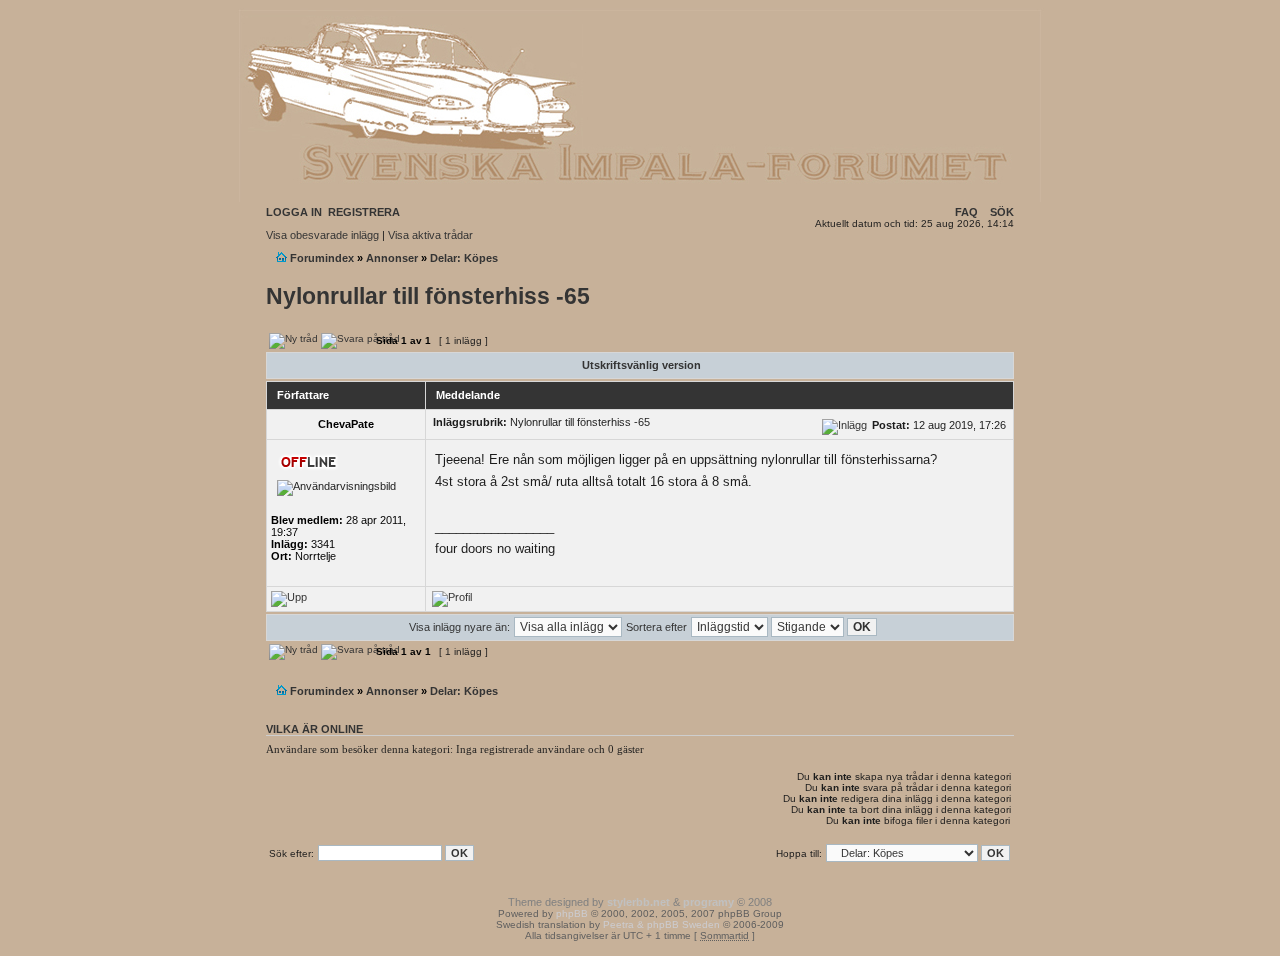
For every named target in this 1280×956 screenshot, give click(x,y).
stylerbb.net (638, 902)
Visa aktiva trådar (430, 235)
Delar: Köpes (464, 258)
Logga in (294, 212)
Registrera (364, 212)
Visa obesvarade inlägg (322, 235)
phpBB (572, 913)
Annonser (392, 258)
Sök (1002, 212)
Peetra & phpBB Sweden (661, 924)
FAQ (966, 212)
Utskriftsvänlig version (641, 365)
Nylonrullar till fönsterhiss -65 (428, 296)
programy (708, 902)
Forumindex (322, 258)
